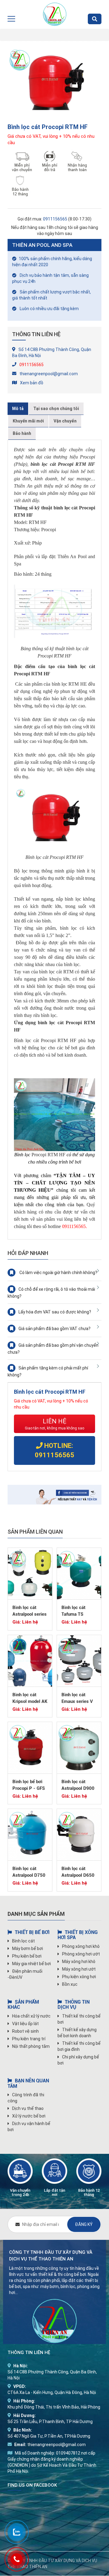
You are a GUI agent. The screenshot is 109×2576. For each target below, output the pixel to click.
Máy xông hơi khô (79, 1962)
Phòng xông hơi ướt (81, 1954)
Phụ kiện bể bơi (27, 1956)
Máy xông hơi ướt (79, 1969)
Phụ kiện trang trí (29, 2039)
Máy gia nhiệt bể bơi (31, 1964)
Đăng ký (84, 2224)
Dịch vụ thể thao (28, 2108)
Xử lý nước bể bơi (29, 2116)
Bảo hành (22, 433)
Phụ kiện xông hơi (79, 1977)
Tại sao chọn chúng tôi (56, 409)
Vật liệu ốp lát (25, 2024)
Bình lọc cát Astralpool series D (30, 1614)
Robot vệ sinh (25, 2031)
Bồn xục (70, 1984)
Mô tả (18, 409)
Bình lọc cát (23, 1941)
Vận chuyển (65, 421)
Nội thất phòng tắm (31, 2046)
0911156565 (55, 219)
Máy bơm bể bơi (28, 1949)
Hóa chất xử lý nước (31, 2016)
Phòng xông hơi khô (81, 1946)
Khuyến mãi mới (28, 421)
